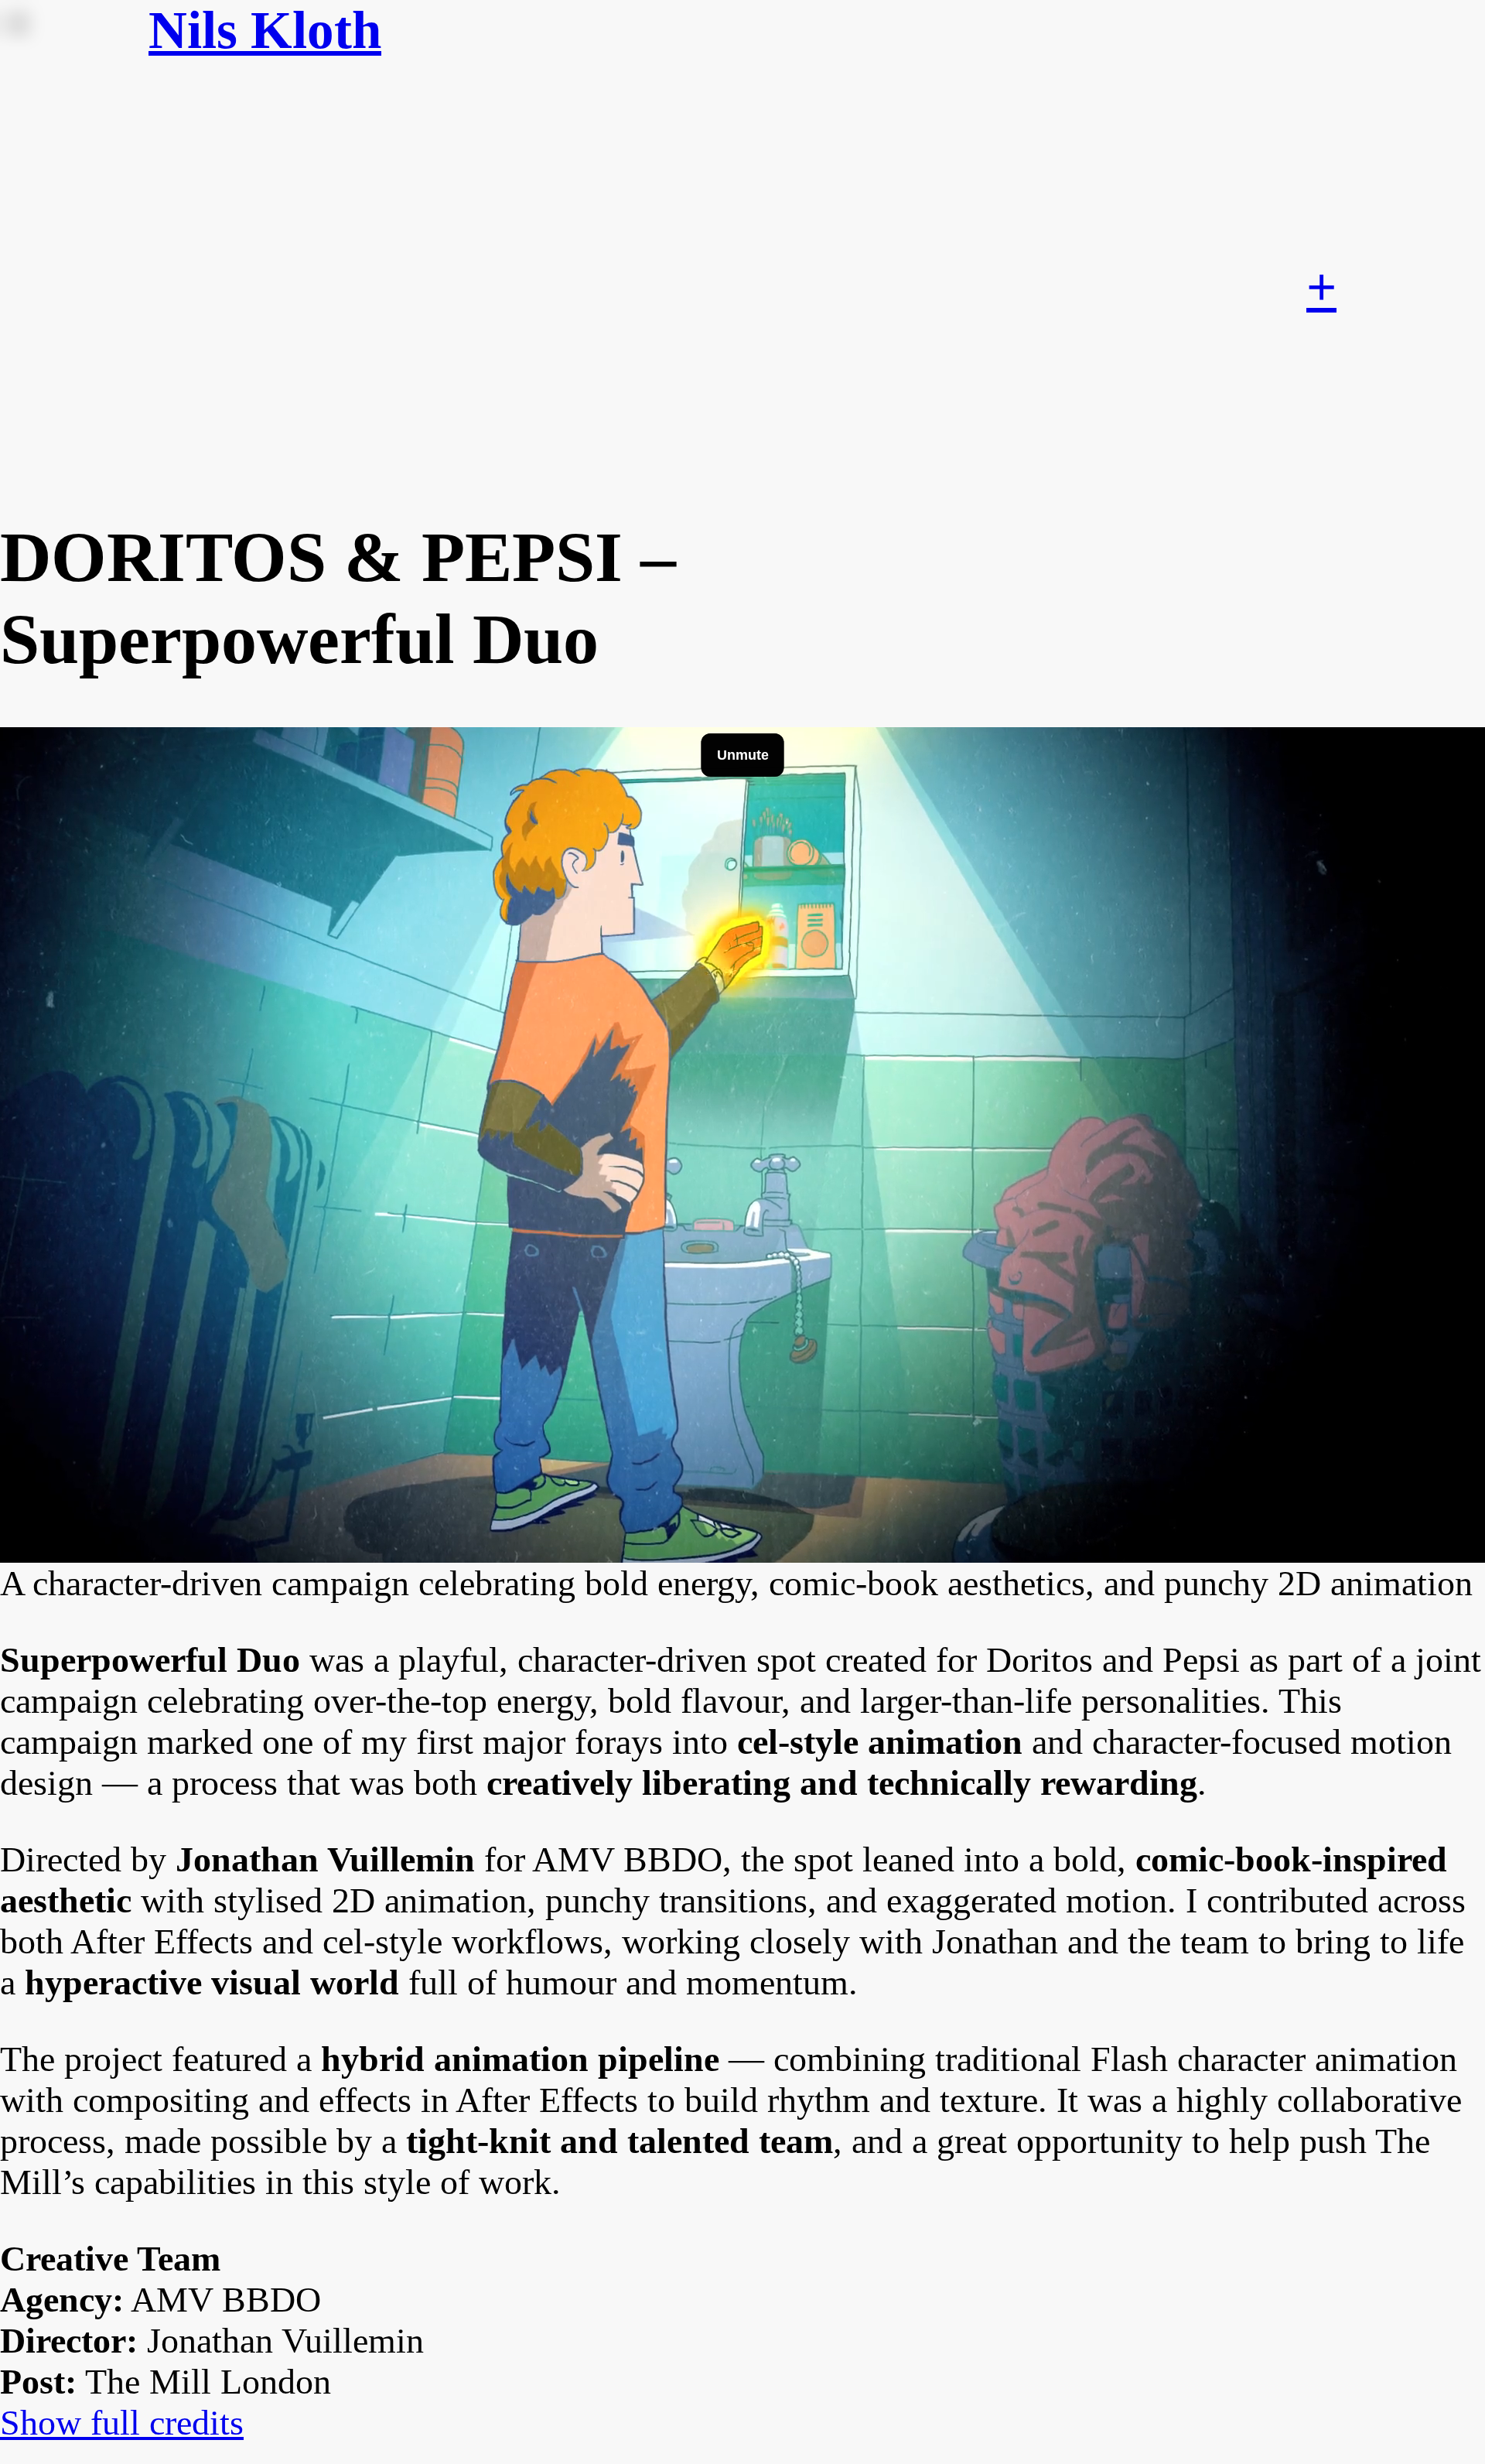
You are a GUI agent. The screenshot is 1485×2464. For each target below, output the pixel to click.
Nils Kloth (265, 30)
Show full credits (122, 2423)
